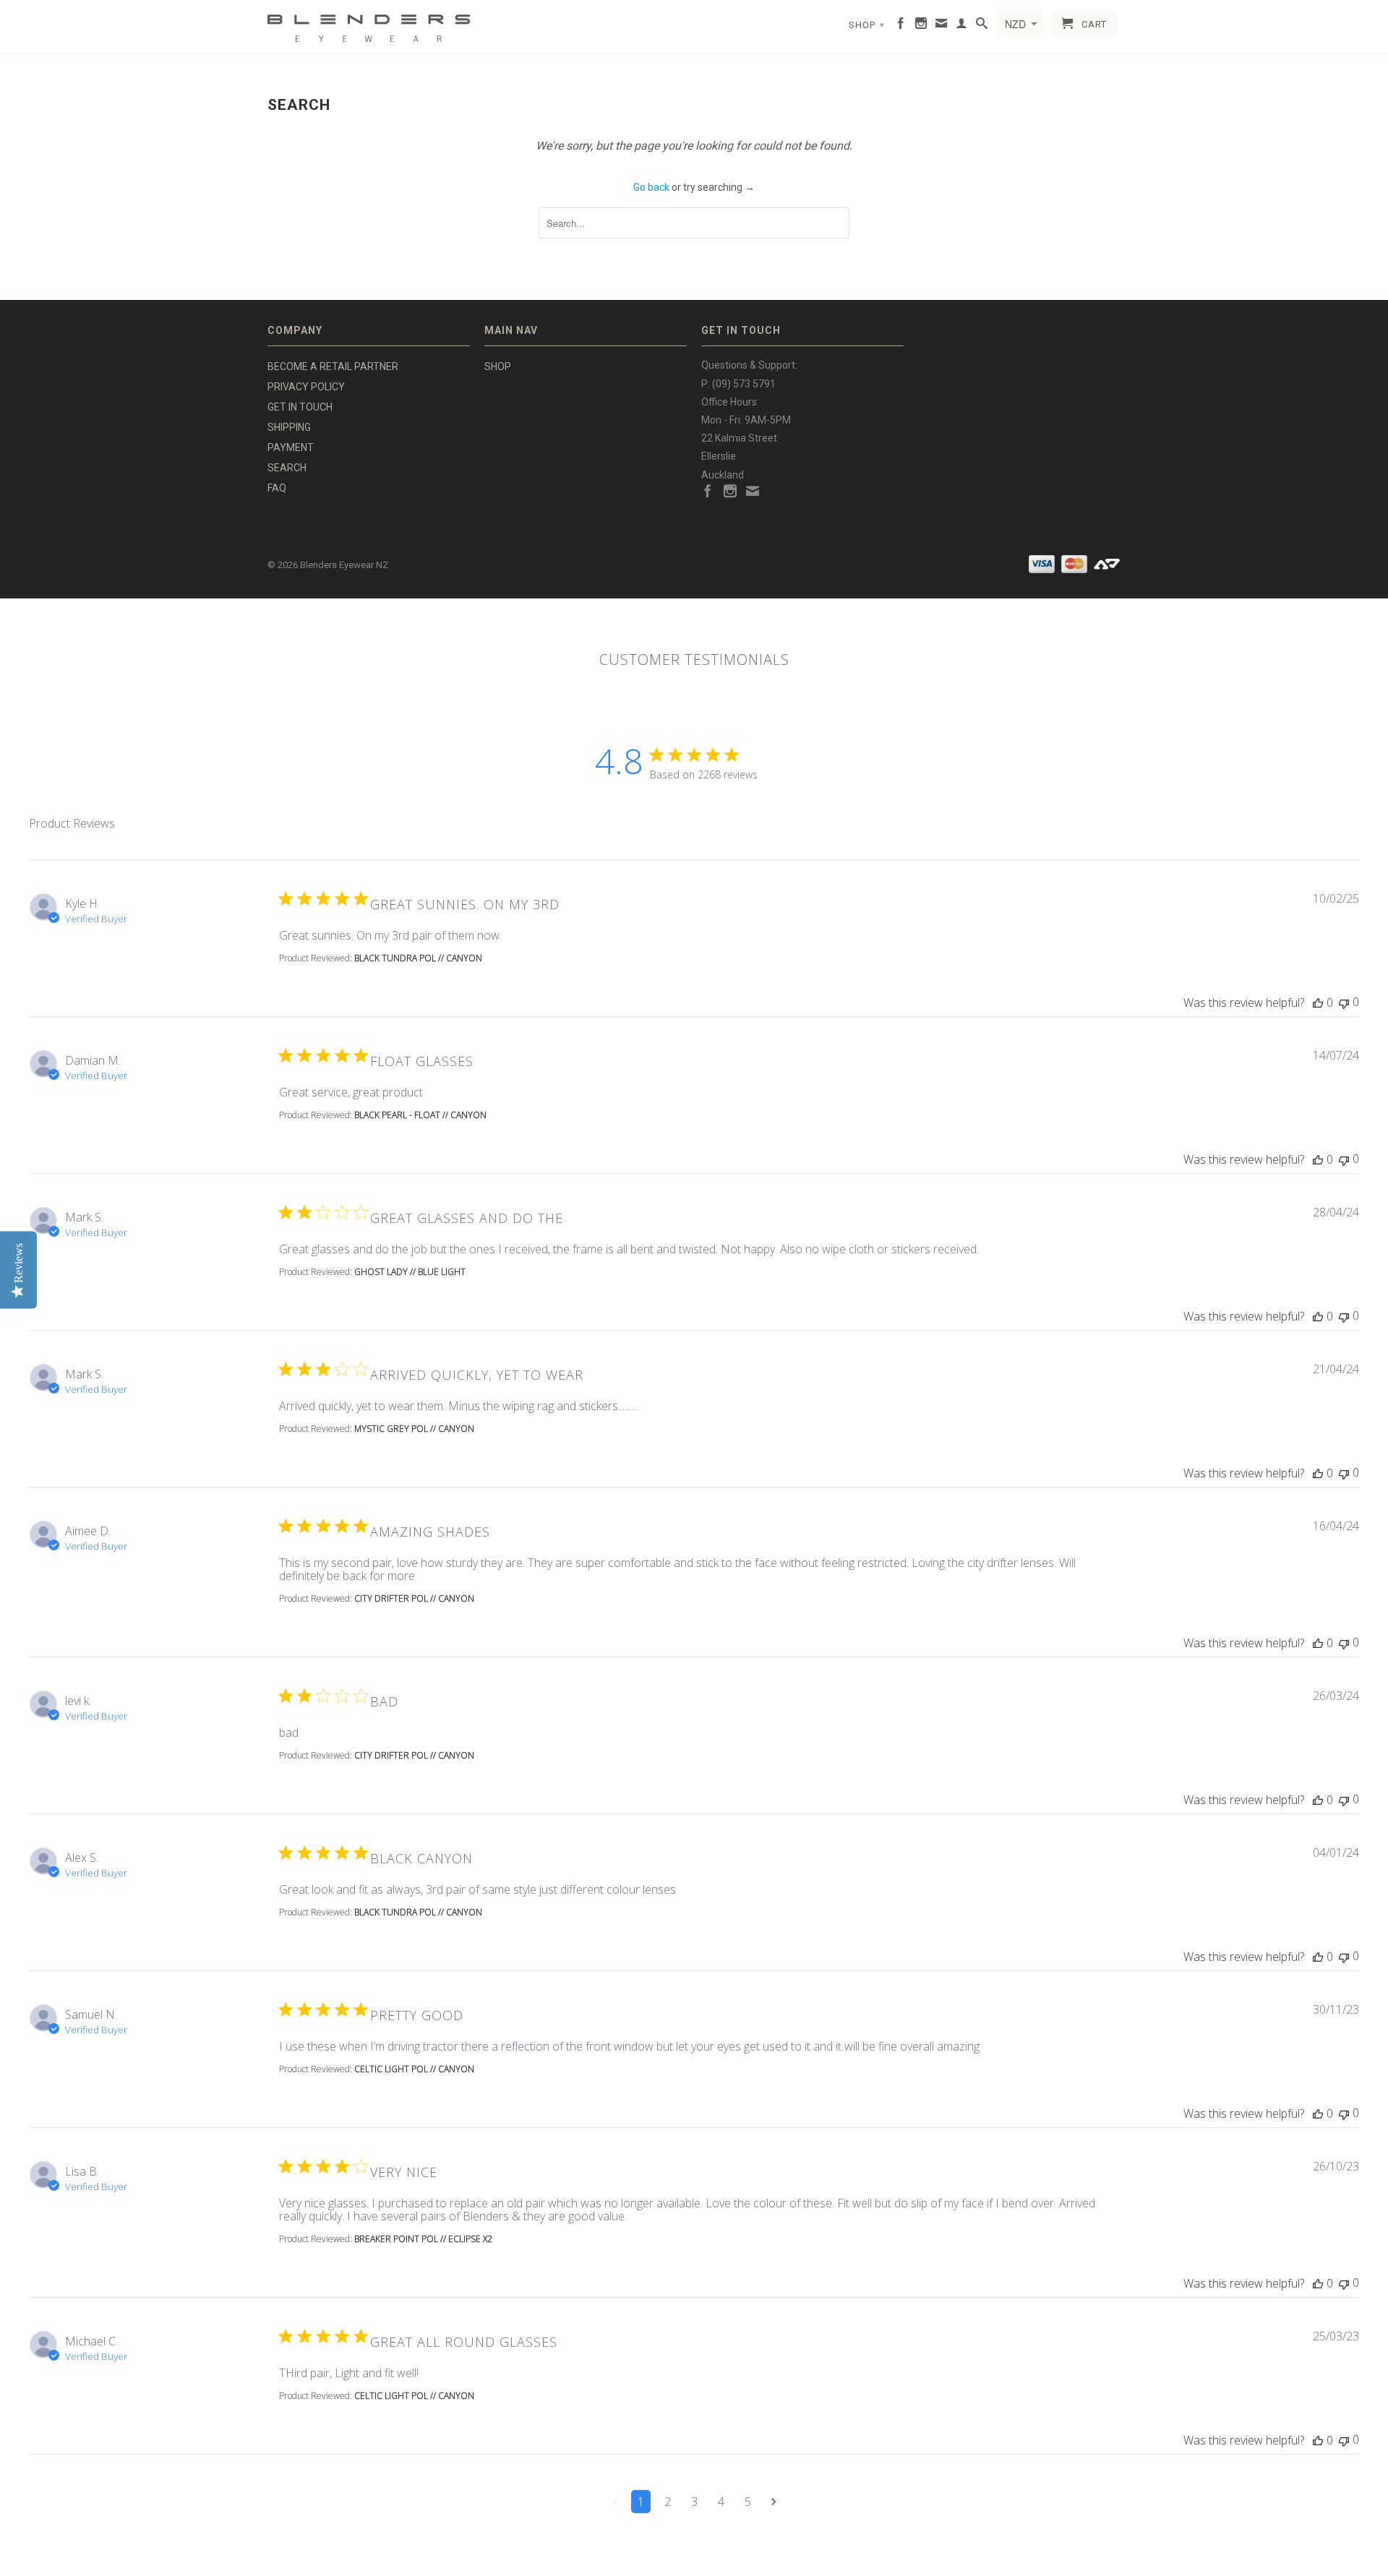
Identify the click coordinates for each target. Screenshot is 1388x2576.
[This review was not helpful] (1344, 1002)
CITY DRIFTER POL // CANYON (414, 1598)
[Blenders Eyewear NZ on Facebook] (901, 26)
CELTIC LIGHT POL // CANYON (414, 2069)
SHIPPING (289, 427)
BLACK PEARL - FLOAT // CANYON (420, 1115)
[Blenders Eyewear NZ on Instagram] (921, 26)
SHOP (867, 25)
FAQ (277, 488)
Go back (651, 187)
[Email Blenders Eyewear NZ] (942, 26)
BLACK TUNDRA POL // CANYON (418, 958)
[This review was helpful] (1318, 1003)
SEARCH (287, 468)
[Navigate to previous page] (615, 2502)
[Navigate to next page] (774, 2502)
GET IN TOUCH (300, 407)
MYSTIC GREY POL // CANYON (414, 1429)
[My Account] (962, 26)
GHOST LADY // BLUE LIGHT (410, 1272)
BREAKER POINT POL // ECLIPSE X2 (423, 2239)
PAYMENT (291, 447)
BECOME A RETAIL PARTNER (333, 366)
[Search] (982, 26)
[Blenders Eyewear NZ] (369, 26)
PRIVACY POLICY (306, 387)
